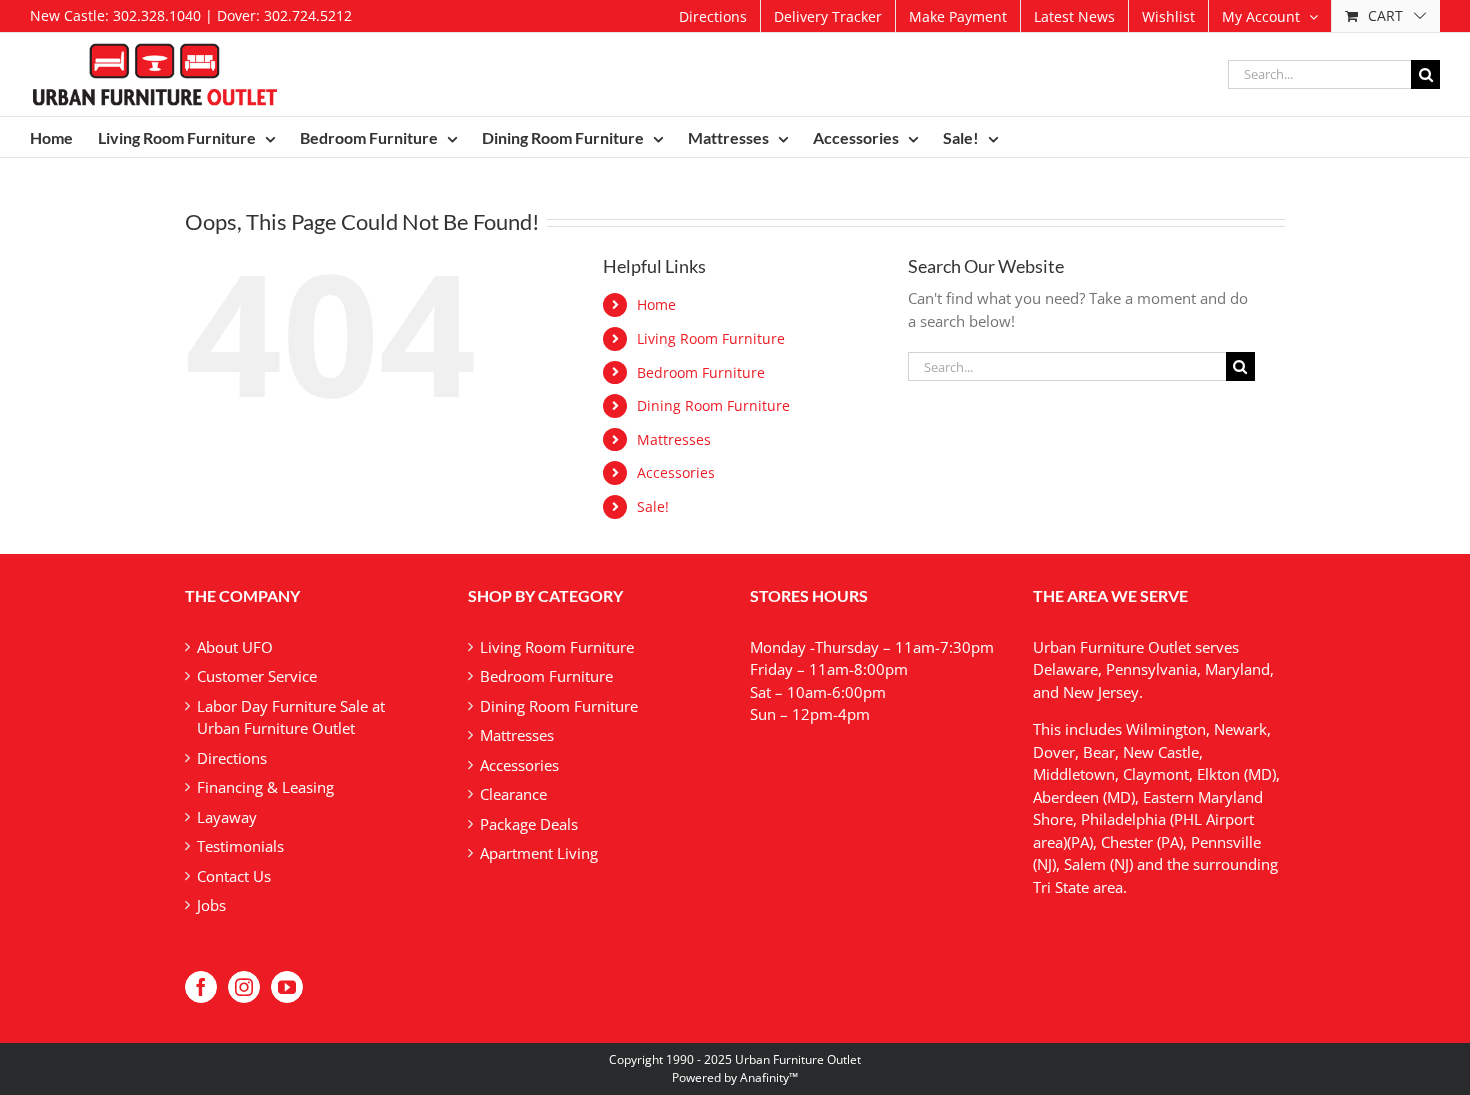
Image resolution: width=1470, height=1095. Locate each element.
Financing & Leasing (265, 787)
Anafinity (764, 1077)
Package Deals (529, 824)
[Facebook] (201, 987)
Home (656, 304)
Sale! (653, 506)
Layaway (227, 817)
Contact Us (234, 876)
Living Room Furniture (711, 338)
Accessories (676, 472)
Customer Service (257, 676)
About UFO (235, 647)
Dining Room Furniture (713, 405)
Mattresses (674, 439)
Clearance (513, 794)
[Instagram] (244, 987)
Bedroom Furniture (701, 372)
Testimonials (240, 846)
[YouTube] (287, 987)
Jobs (211, 905)
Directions (232, 758)
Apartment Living (539, 853)
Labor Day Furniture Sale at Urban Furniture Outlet (291, 717)
